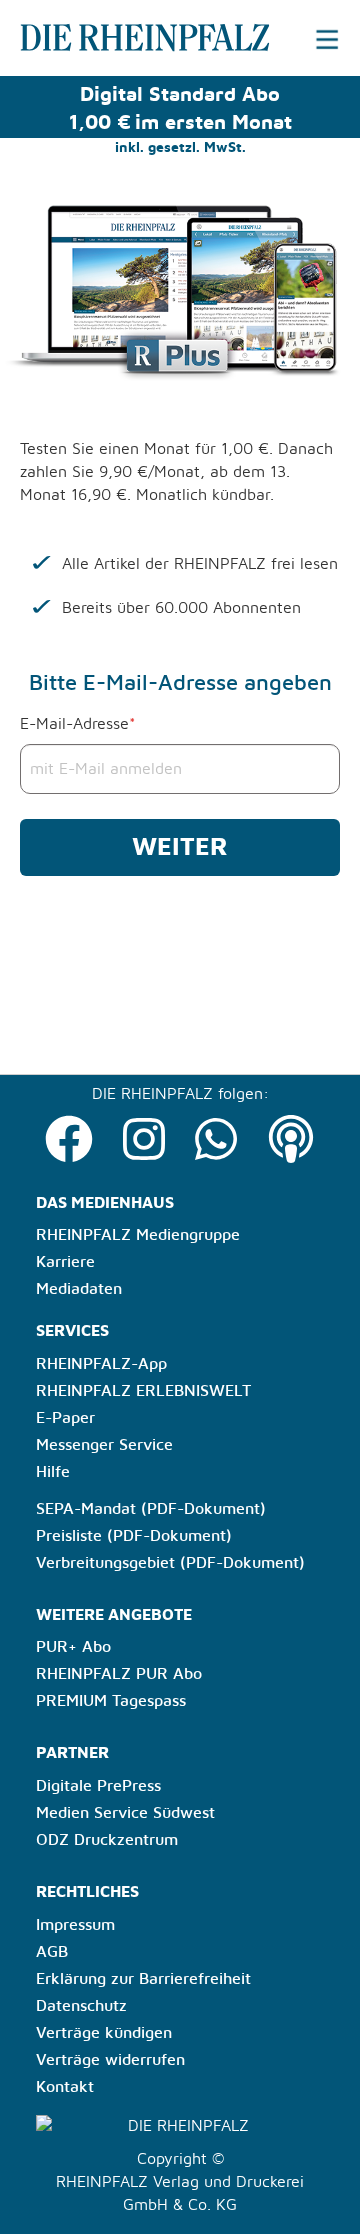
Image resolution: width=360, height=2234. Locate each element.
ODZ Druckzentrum (107, 1840)
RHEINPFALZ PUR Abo (119, 1674)
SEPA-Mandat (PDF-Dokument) (151, 1509)
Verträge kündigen (104, 2033)
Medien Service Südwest (125, 1813)
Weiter (180, 847)
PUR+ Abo (73, 1647)
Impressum (75, 1925)
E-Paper (65, 1418)
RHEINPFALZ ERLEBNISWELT (143, 1391)
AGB (52, 1952)
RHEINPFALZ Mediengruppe (138, 1235)
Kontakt (65, 2087)
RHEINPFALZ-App (101, 1364)
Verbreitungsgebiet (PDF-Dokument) (170, 1563)
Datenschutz (81, 2006)
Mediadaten (79, 1289)
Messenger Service (104, 1445)
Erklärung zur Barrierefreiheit (143, 1979)
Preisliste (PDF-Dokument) (134, 1536)
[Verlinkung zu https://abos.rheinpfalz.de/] (61, 37)
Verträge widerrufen (110, 2060)
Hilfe (53, 1472)
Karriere (65, 1262)
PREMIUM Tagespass (111, 1701)
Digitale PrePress (98, 1786)
